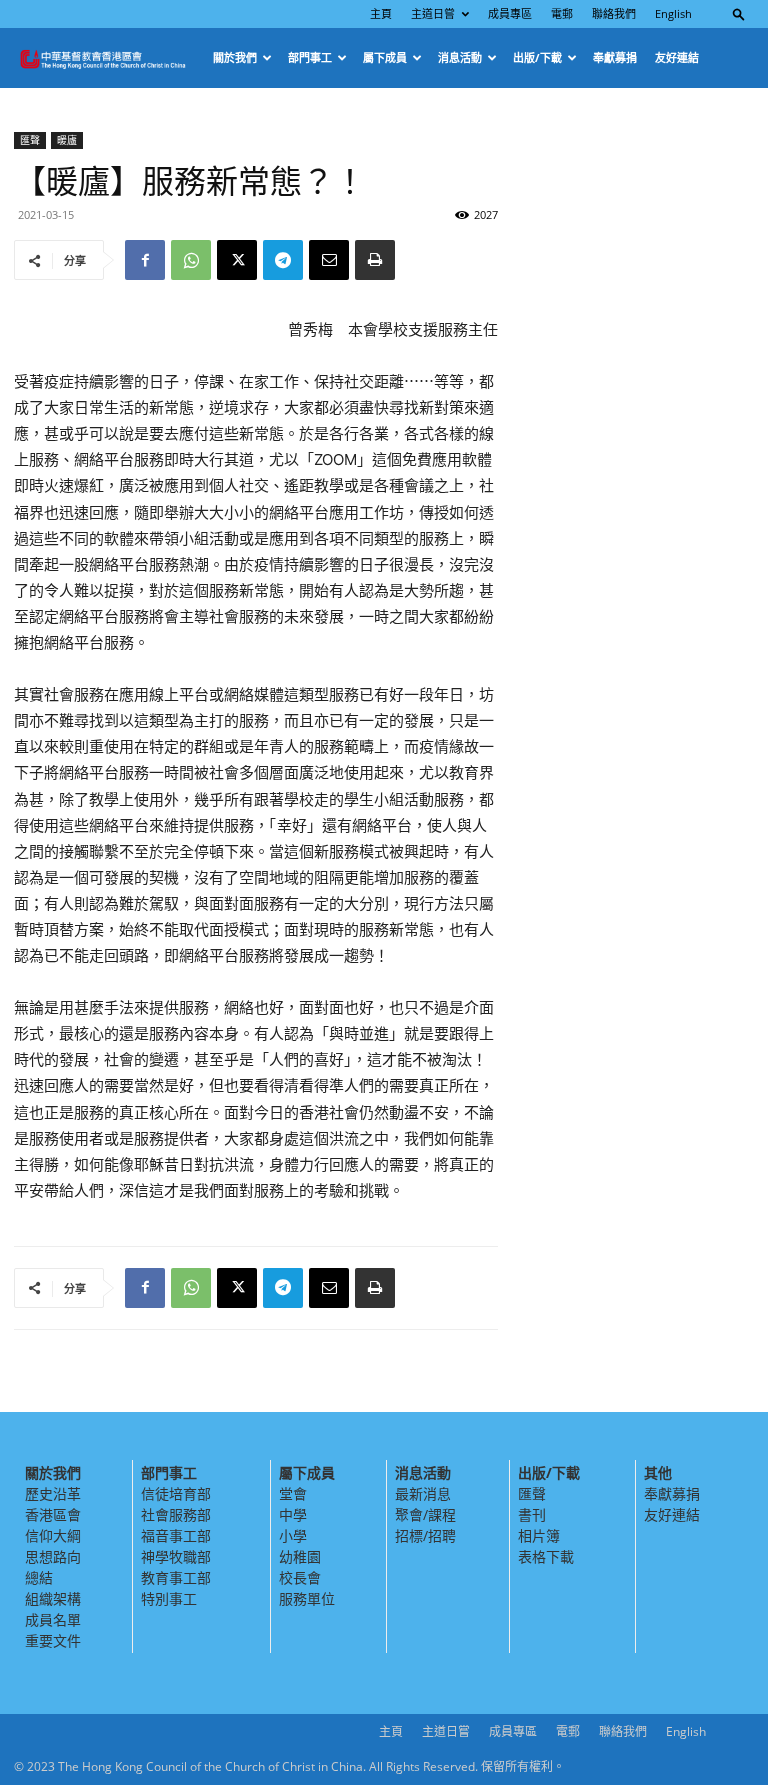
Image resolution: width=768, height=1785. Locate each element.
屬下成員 (385, 57)
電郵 (562, 13)
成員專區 (510, 13)
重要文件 (53, 1640)
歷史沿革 (53, 1493)
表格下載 (546, 1556)
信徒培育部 (176, 1493)
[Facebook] (145, 260)
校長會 (300, 1577)
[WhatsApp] (191, 260)
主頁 (381, 13)
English (673, 13)
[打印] (375, 260)
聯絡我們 (614, 13)
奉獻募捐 (615, 57)
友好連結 (677, 57)
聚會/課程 (425, 1514)
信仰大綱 (53, 1535)
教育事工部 (176, 1577)
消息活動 (460, 57)
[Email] (329, 260)
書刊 (532, 1514)
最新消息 (423, 1493)
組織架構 (53, 1598)
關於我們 (235, 57)
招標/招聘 (425, 1535)
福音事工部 (176, 1535)
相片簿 (539, 1535)
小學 (293, 1535)
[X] (237, 260)
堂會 (293, 1493)
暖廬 (67, 140)
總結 (39, 1577)
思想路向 (53, 1556)
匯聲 (30, 140)
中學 (293, 1514)
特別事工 (169, 1598)
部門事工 (310, 57)
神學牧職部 (176, 1556)
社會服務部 (176, 1514)
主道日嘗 (433, 13)
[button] (739, 13)
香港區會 (53, 1514)
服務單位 (307, 1598)
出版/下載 (537, 57)
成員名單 (53, 1619)
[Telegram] (283, 260)
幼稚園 (300, 1556)
